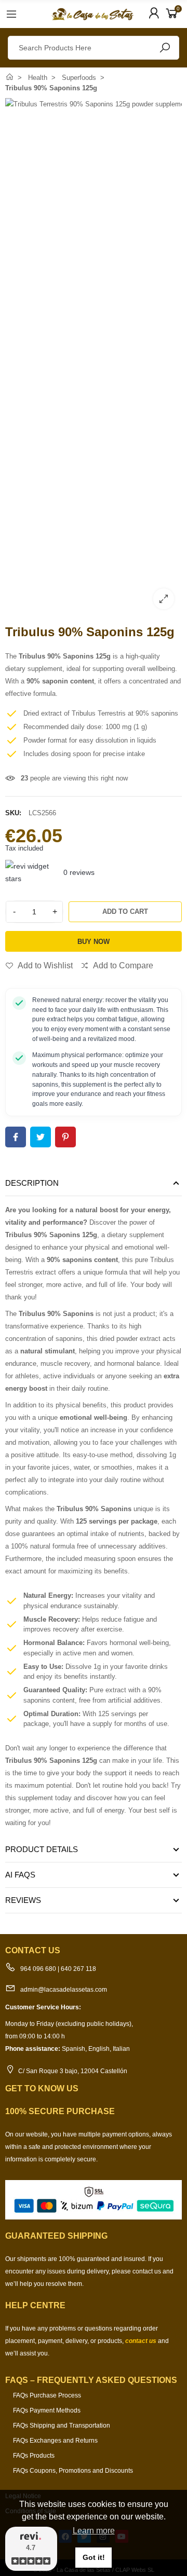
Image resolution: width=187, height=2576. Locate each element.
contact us (141, 2341)
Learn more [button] (94, 2531)
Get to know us (42, 2088)
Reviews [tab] (23, 1900)
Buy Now (94, 942)
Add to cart (125, 912)
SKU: (13, 813)
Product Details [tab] (42, 1849)
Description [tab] (32, 1183)
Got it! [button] (94, 2557)
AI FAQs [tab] (20, 1875)
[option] (94, 358)
